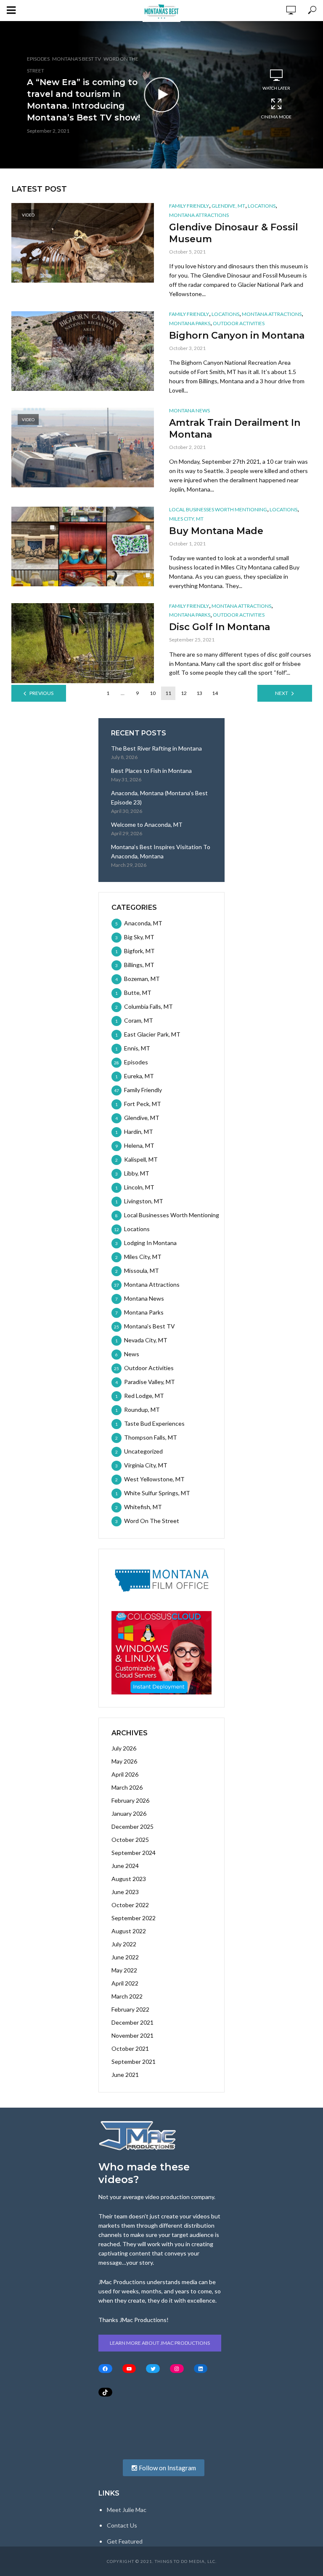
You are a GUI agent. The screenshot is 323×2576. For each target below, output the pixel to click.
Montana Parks (190, 323)
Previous (41, 693)
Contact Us (122, 2525)
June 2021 (125, 2075)
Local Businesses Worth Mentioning (218, 509)
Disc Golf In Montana (220, 627)
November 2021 (132, 2035)
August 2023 (129, 1879)
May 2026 (124, 1761)
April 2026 (125, 1774)
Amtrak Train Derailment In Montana (235, 429)
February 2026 (130, 1800)
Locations (262, 206)
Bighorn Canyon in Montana (237, 335)
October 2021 (130, 2048)
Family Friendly (189, 206)
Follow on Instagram (167, 2468)
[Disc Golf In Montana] (83, 643)
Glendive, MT (228, 206)
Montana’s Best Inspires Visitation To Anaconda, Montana (161, 851)
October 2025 (130, 1840)
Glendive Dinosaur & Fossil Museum (234, 233)
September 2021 (134, 2062)
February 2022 (130, 2009)
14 (215, 693)
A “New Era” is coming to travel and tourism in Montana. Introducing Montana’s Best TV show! (83, 100)
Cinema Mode (276, 117)
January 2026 (129, 1813)
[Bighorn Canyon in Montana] (83, 351)
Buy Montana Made (216, 531)
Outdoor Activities (239, 323)
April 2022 (125, 1983)
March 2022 (127, 1996)
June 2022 (125, 1957)
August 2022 (129, 1931)
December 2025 (132, 1826)
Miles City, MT (186, 519)
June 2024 (125, 1866)
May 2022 (124, 1970)
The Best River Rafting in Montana (156, 748)
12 (184, 693)
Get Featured (125, 2541)
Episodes (38, 59)
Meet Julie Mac (127, 2510)
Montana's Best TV (77, 59)
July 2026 (124, 1748)
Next (282, 693)
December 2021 (132, 2022)
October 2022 (130, 1905)
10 (153, 693)
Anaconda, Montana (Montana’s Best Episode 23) (159, 798)
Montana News (189, 410)
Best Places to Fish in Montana (151, 771)
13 (199, 693)
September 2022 (134, 1918)
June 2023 (125, 1892)
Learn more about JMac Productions (160, 2343)
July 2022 (124, 1944)
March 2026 (127, 1787)
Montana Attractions (199, 215)
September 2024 (134, 1853)
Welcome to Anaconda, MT (147, 824)
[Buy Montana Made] (83, 546)
